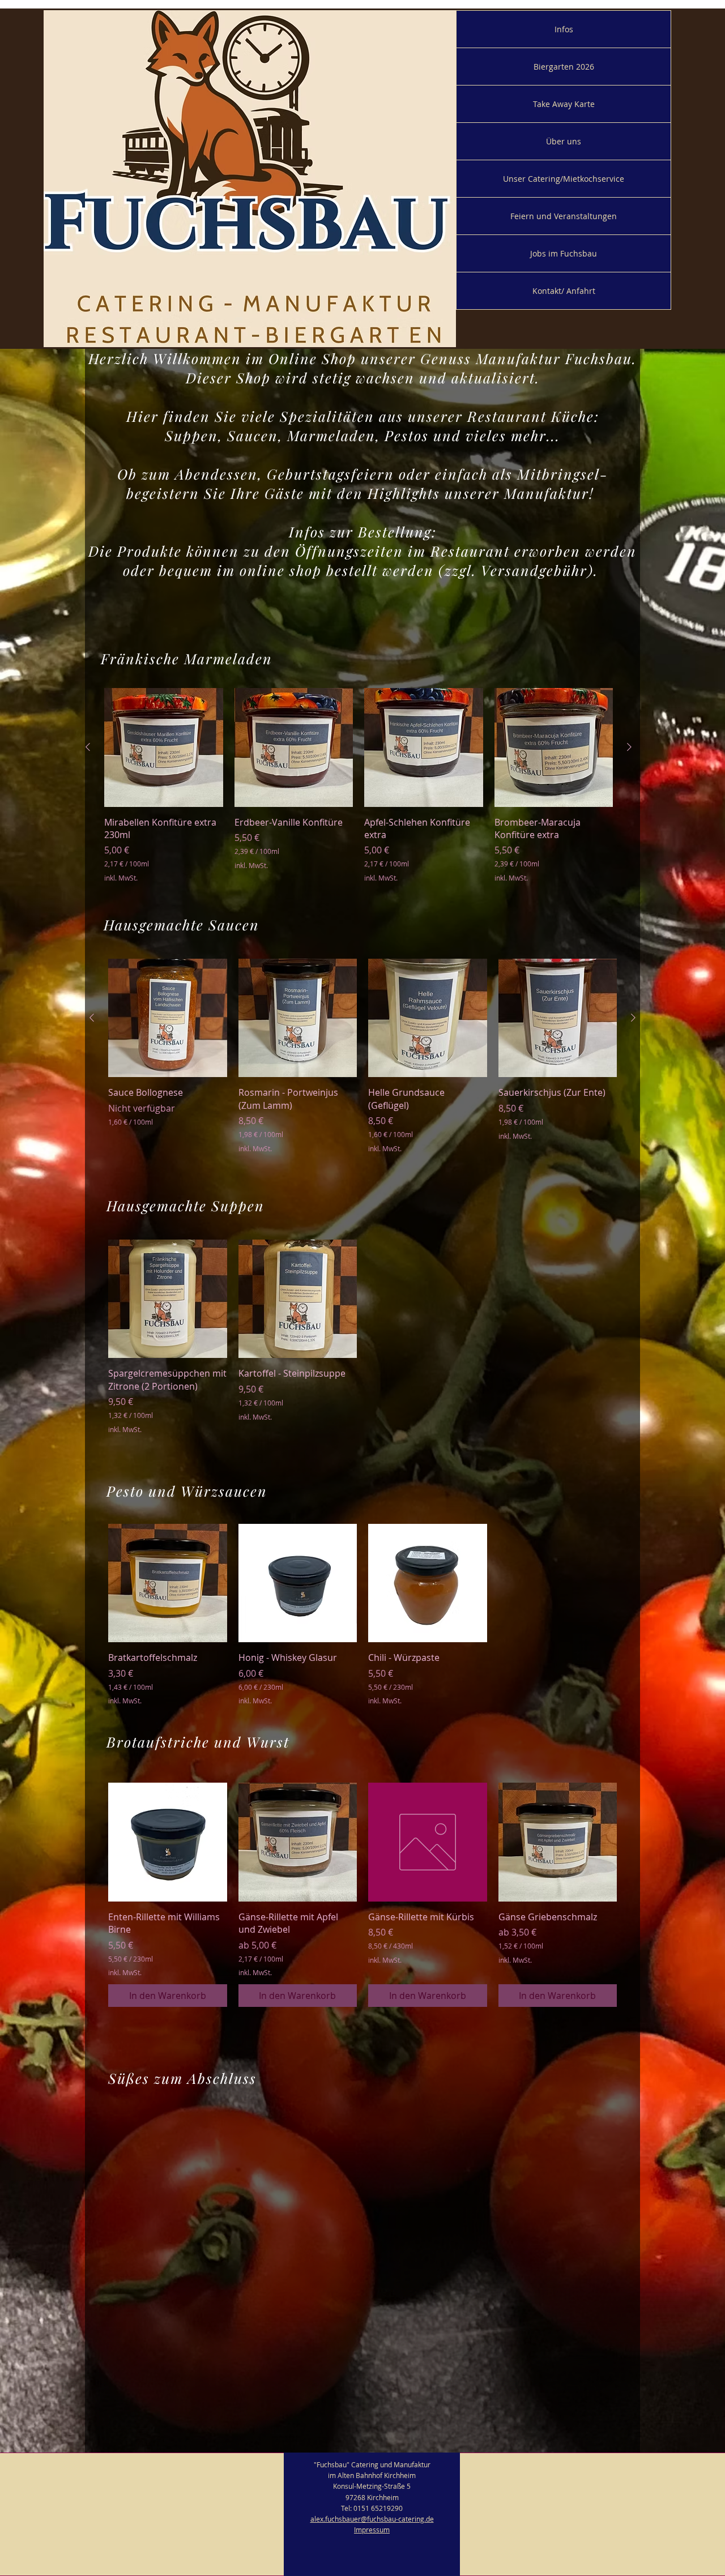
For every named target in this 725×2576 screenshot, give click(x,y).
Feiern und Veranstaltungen (564, 216)
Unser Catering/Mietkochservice (564, 179)
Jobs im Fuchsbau (564, 253)
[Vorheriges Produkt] (88, 747)
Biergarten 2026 (564, 67)
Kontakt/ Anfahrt (564, 291)
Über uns (564, 141)
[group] (359, 785)
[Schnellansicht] (164, 747)
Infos (564, 29)
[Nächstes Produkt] (629, 747)
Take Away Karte (564, 104)
